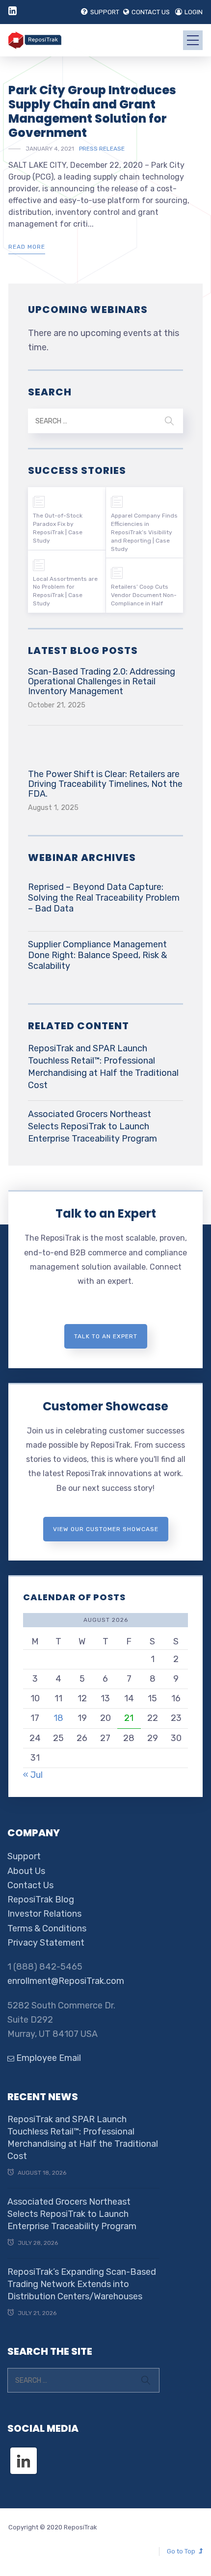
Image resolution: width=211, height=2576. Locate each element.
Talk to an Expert (106, 1213)
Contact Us (30, 1885)
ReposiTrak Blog (41, 1899)
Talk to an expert (106, 1336)
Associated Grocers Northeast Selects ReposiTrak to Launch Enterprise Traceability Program (92, 1126)
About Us (26, 1871)
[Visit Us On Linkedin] (23, 2452)
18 (58, 1718)
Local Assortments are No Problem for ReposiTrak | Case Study (65, 591)
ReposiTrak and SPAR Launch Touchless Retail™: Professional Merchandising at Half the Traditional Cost (103, 1067)
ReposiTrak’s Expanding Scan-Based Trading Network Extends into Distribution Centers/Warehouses (82, 2284)
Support (24, 1856)
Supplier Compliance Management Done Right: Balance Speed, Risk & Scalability (97, 955)
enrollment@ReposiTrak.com (66, 1981)
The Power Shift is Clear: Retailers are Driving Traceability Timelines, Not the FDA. (105, 784)
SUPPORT (105, 12)
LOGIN (194, 12)
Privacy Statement (46, 1943)
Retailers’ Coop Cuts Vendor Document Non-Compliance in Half (144, 595)
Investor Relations (44, 1914)
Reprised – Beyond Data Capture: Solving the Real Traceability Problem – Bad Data (104, 898)
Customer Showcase (105, 1406)
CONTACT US (151, 12)
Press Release (102, 149)
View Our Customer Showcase (106, 1529)
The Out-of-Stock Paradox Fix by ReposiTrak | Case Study (58, 528)
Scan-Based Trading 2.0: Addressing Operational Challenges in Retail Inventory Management (102, 681)
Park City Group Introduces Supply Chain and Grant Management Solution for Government (92, 111)
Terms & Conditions (47, 1928)
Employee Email (48, 2058)
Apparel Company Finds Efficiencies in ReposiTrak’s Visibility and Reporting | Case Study (144, 532)
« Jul (33, 1775)
